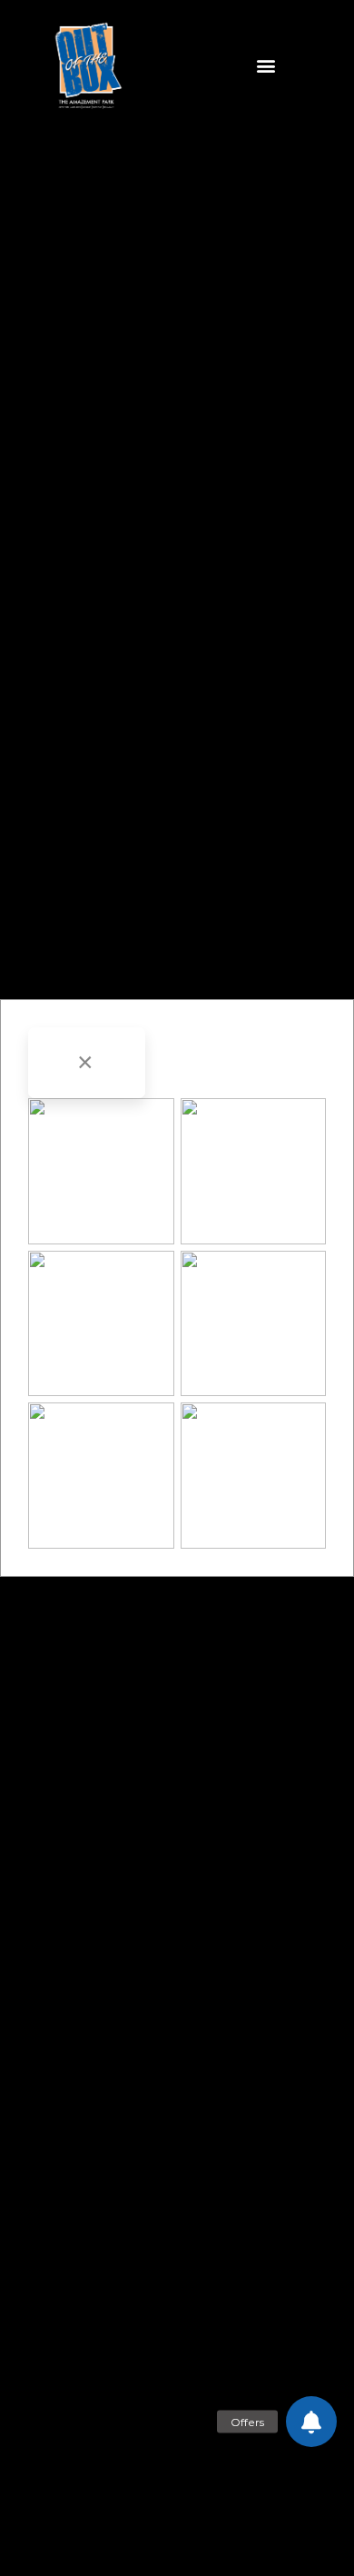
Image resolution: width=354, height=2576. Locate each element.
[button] (265, 65)
